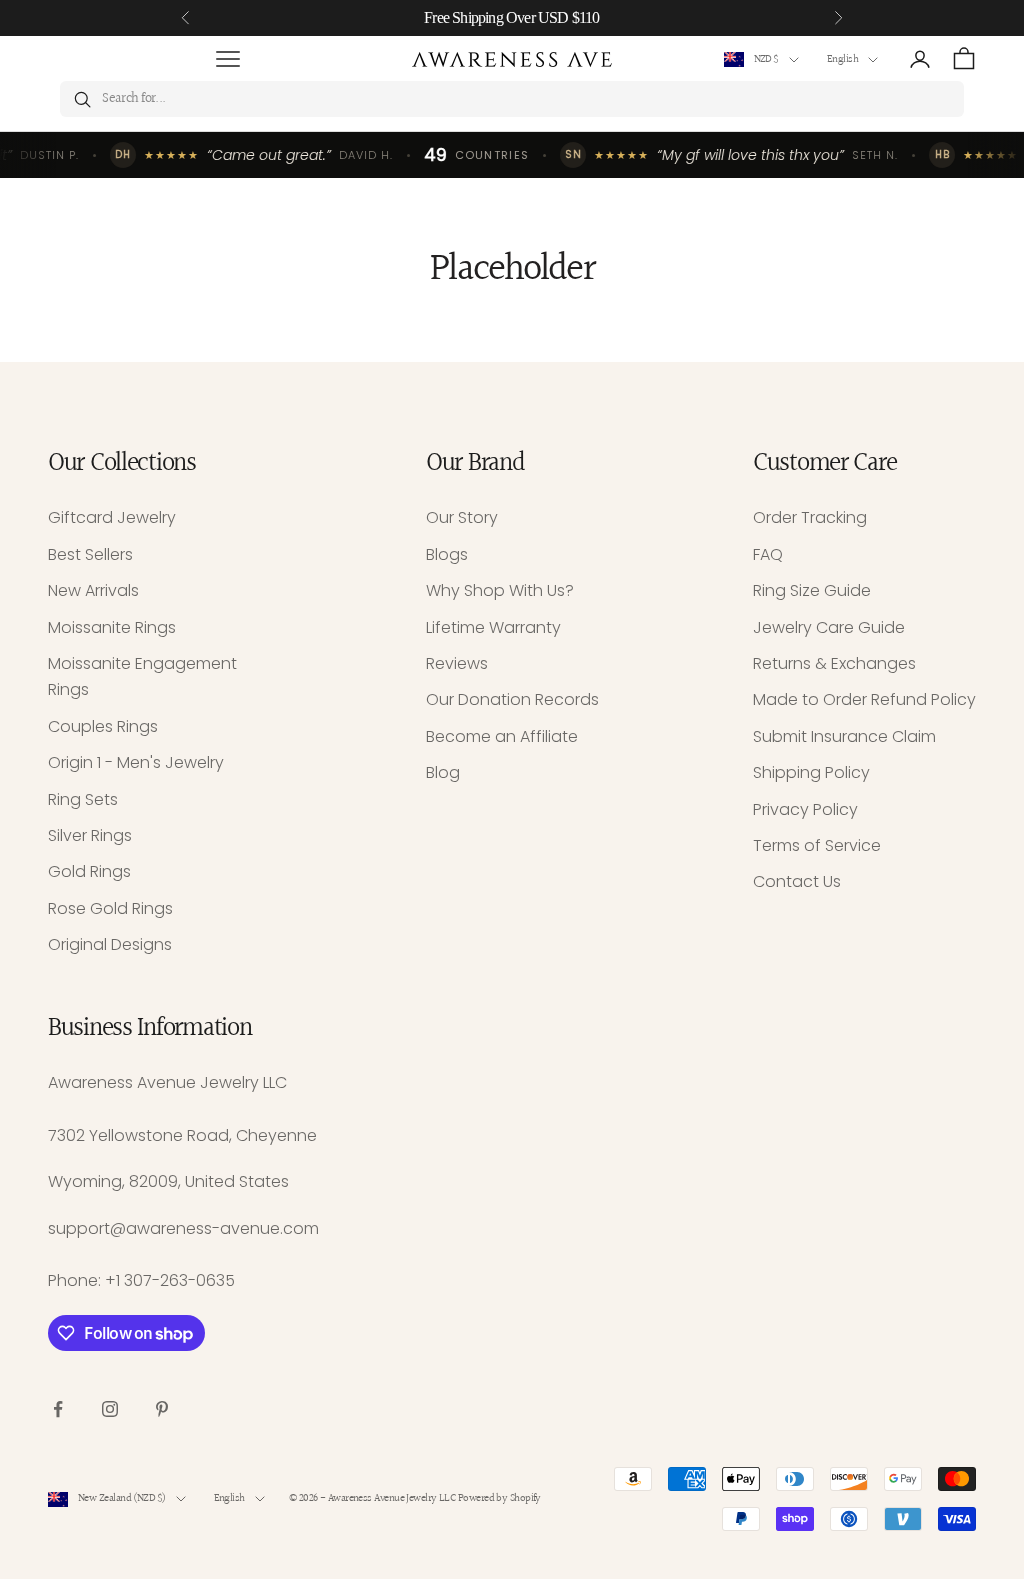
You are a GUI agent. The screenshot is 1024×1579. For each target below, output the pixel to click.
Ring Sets (83, 799)
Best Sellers (90, 554)
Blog (443, 772)
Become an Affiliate (502, 736)
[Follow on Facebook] (58, 1409)
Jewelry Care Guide (829, 627)
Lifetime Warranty (493, 627)
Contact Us (797, 881)
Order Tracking (810, 517)
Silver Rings (90, 835)
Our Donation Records (512, 699)
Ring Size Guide (812, 590)
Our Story (462, 517)
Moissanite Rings (112, 627)
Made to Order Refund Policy (864, 699)
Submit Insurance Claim (844, 736)
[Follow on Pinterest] (162, 1409)
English (842, 59)
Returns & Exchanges (834, 663)
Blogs (447, 554)
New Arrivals (93, 590)
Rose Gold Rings (110, 908)
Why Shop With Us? (500, 590)
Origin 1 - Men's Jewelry (136, 762)
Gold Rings (89, 871)
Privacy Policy (805, 809)
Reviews (457, 663)
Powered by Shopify (499, 1498)
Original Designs (110, 944)
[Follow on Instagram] (110, 1409)
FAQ (768, 554)
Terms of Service (817, 845)
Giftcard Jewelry (112, 517)
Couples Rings (103, 726)
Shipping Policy (811, 772)
